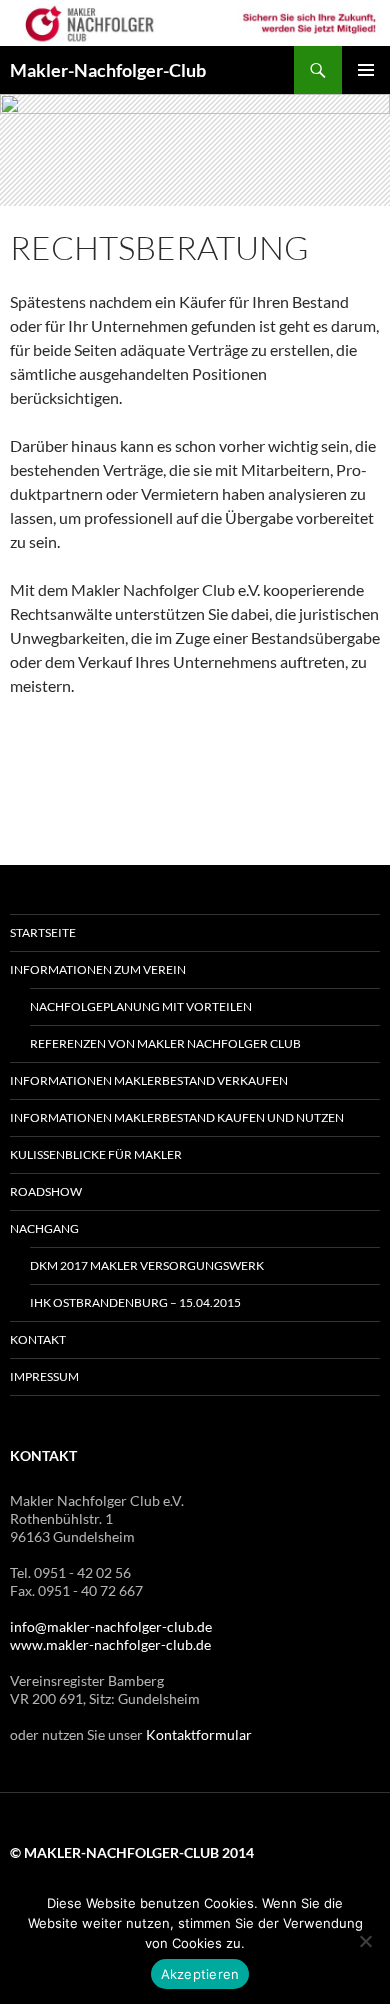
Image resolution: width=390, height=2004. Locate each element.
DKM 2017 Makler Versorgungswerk (147, 1265)
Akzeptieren (200, 1974)
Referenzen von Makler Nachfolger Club (165, 1043)
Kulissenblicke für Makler (96, 1154)
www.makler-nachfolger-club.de (110, 1644)
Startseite (43, 932)
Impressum (44, 1376)
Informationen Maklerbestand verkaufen (149, 1080)
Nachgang (44, 1228)
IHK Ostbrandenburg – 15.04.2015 (135, 1302)
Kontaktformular (199, 1734)
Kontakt (38, 1339)
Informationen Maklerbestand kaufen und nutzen (177, 1117)
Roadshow (46, 1191)
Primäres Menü (366, 70)
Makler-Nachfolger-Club (108, 70)
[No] (365, 1941)
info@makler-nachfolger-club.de (111, 1626)
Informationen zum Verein (98, 969)
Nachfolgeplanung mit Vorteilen (141, 1006)
